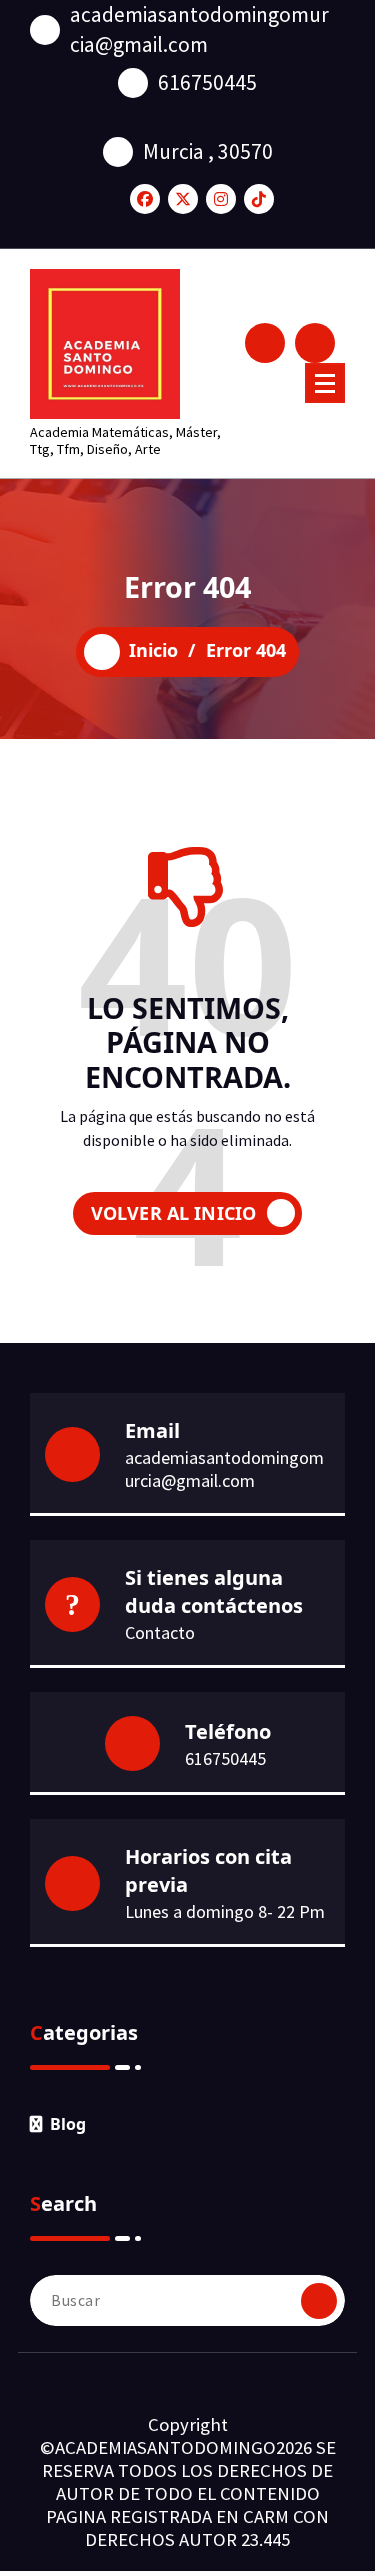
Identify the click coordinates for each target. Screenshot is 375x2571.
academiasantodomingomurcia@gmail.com (199, 29)
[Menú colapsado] (325, 383)
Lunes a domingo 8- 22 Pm (225, 1911)
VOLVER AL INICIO (174, 1213)
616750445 (207, 82)
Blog (68, 2124)
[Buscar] (319, 2301)
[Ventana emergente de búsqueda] (265, 343)
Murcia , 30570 (208, 151)
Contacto (160, 1632)
